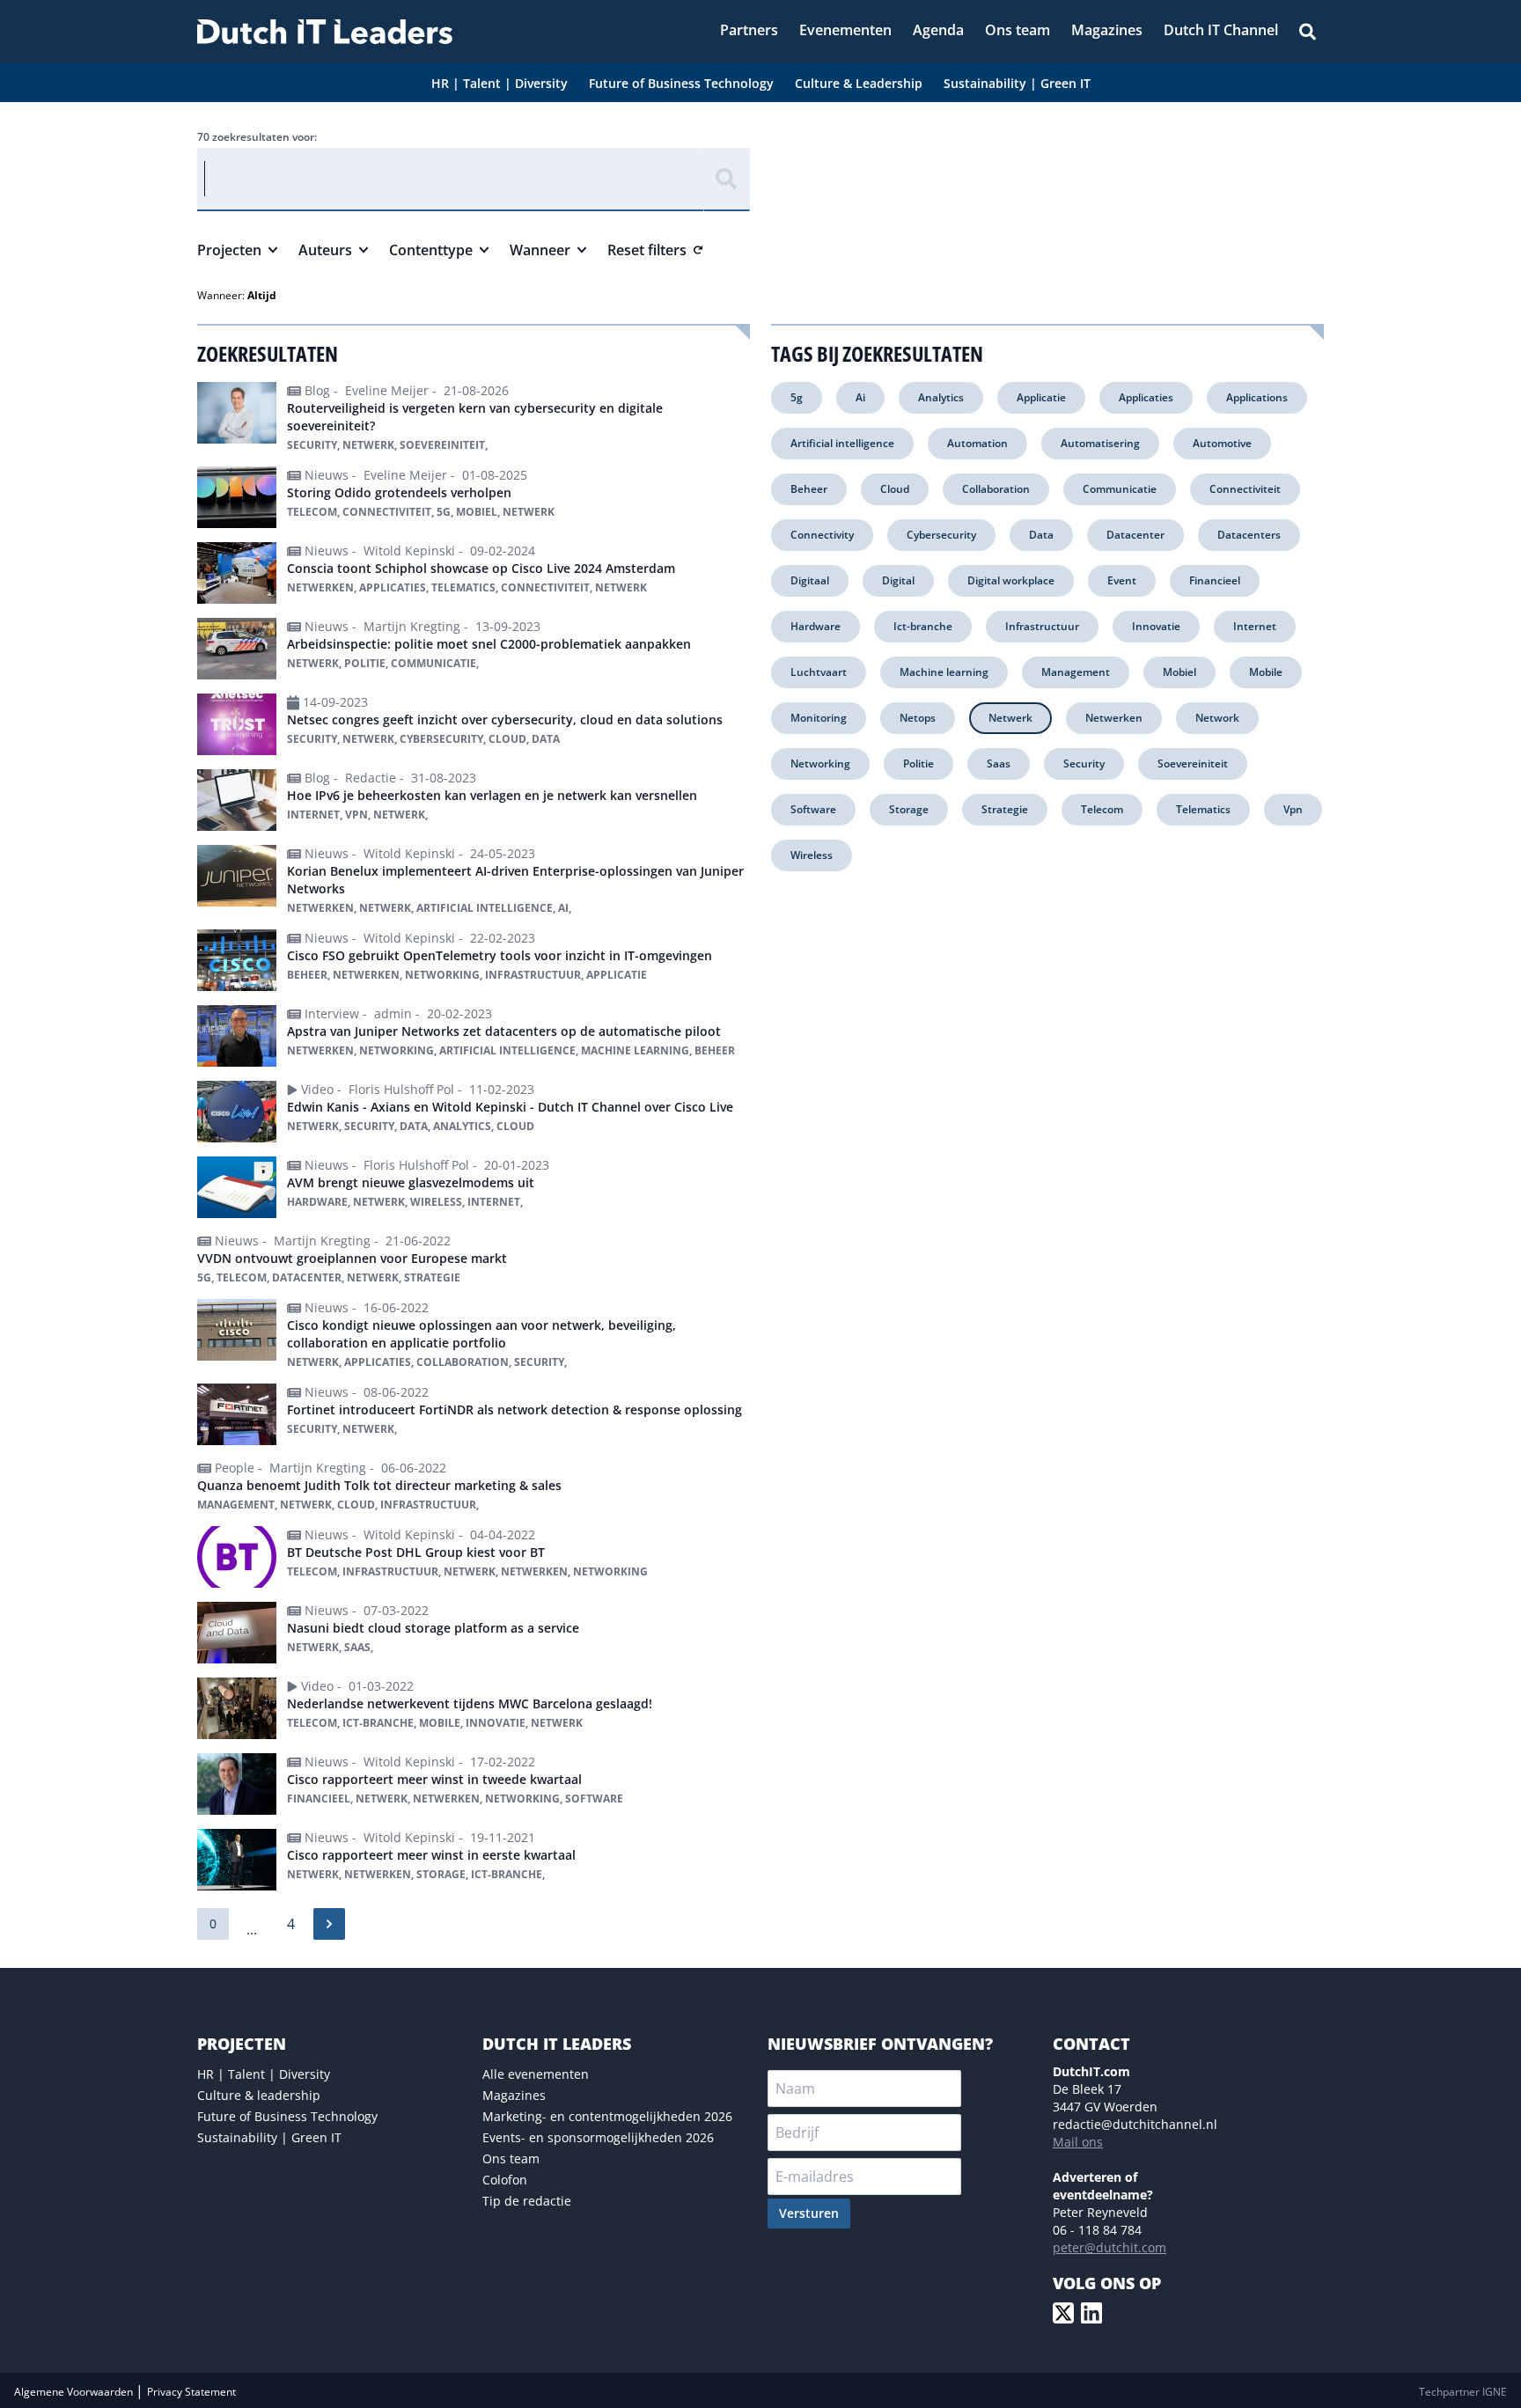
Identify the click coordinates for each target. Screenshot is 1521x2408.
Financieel (1215, 580)
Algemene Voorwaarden (75, 2392)
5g (797, 397)
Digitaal (810, 580)
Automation (977, 443)
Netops (918, 718)
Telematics (1203, 809)
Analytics (941, 397)
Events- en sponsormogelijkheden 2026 (598, 2137)
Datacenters (1249, 535)
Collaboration (996, 489)
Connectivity (822, 535)
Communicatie (1120, 489)
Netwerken (1114, 718)
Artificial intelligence (842, 443)
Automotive (1222, 443)
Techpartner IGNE (1463, 2392)
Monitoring (819, 718)
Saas (999, 764)
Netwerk (1010, 718)
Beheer (809, 489)
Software (813, 809)
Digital (898, 580)
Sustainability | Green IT (269, 2137)
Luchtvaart (819, 672)
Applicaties (1146, 397)
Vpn (1293, 809)
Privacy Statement (191, 2392)
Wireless (812, 855)
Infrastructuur (1042, 626)
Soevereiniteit (1193, 764)
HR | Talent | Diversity (264, 2074)
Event (1122, 580)
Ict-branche (923, 626)
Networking (820, 764)
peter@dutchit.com (1110, 2247)
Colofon (505, 2180)
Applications (1257, 397)
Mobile (1266, 672)
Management (1076, 672)
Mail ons (1078, 2142)
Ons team (511, 2158)
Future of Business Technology (287, 2116)
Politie (918, 764)
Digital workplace (1011, 580)
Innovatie (1156, 626)
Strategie (1005, 809)
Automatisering (1100, 443)
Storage (909, 809)
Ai (860, 397)
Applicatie (1041, 397)
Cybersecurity (941, 535)
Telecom (1102, 809)
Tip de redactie (527, 2201)
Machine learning (944, 672)
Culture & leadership (259, 2095)
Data (1041, 535)
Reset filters (647, 250)
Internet (1255, 626)
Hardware (816, 626)
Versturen (809, 2213)
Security (1084, 764)
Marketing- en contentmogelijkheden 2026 (607, 2116)
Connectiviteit (1245, 489)
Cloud (895, 489)
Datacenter (1135, 535)
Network (1217, 718)
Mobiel (1179, 672)
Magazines (514, 2095)
